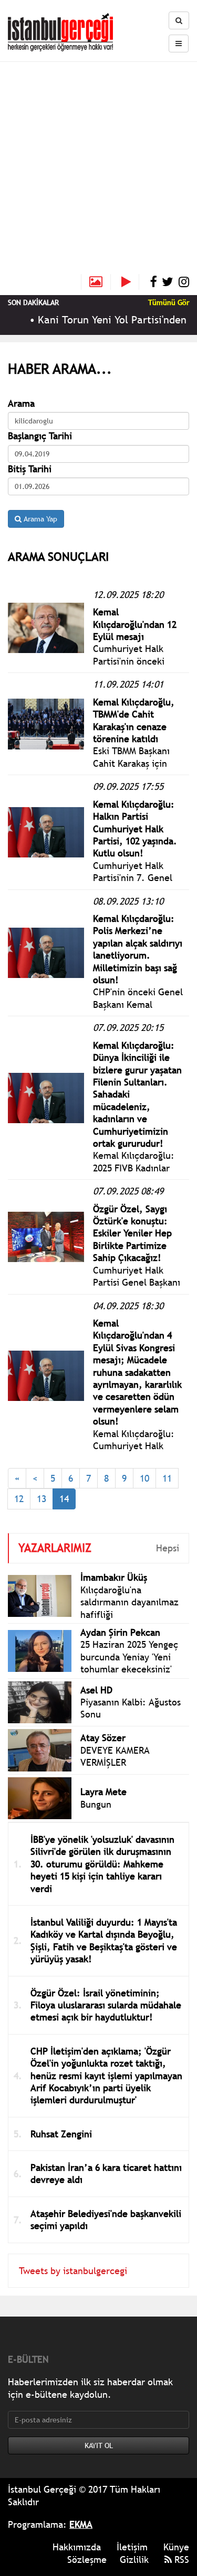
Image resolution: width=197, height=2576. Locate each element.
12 (19, 1499)
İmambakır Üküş (114, 1577)
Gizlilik (134, 2559)
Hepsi (168, 1548)
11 (167, 1478)
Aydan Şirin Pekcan (120, 1632)
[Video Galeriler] (130, 282)
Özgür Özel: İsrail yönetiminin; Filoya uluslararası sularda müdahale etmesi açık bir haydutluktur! (106, 2005)
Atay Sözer (103, 1738)
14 (64, 1499)
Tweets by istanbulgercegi (73, 2271)
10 (144, 1478)
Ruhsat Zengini (61, 2134)
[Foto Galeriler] (96, 282)
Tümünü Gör (169, 302)
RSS (180, 2559)
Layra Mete (103, 1792)
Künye (176, 2547)
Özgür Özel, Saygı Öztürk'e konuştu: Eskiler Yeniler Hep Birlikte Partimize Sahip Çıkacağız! (132, 1233)
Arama (21, 403)
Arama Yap (39, 519)
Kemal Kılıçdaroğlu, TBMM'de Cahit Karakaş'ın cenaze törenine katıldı (134, 720)
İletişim (132, 2547)
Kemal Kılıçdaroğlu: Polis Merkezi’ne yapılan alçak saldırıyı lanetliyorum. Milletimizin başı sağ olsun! (138, 949)
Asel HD (96, 1690)
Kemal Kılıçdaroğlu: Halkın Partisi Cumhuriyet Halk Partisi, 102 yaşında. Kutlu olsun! (135, 829)
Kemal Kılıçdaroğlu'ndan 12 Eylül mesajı (135, 624)
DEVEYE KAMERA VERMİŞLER (115, 1756)
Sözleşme (87, 2559)
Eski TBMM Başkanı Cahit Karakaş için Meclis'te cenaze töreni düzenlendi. (132, 769)
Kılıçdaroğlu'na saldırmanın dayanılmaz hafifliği (129, 1602)
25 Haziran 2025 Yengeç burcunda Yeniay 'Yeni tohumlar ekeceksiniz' (129, 1657)
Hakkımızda (77, 2547)
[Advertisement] (98, 171)
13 (42, 1499)
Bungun (96, 1804)
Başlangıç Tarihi (40, 436)
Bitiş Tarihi (30, 469)
